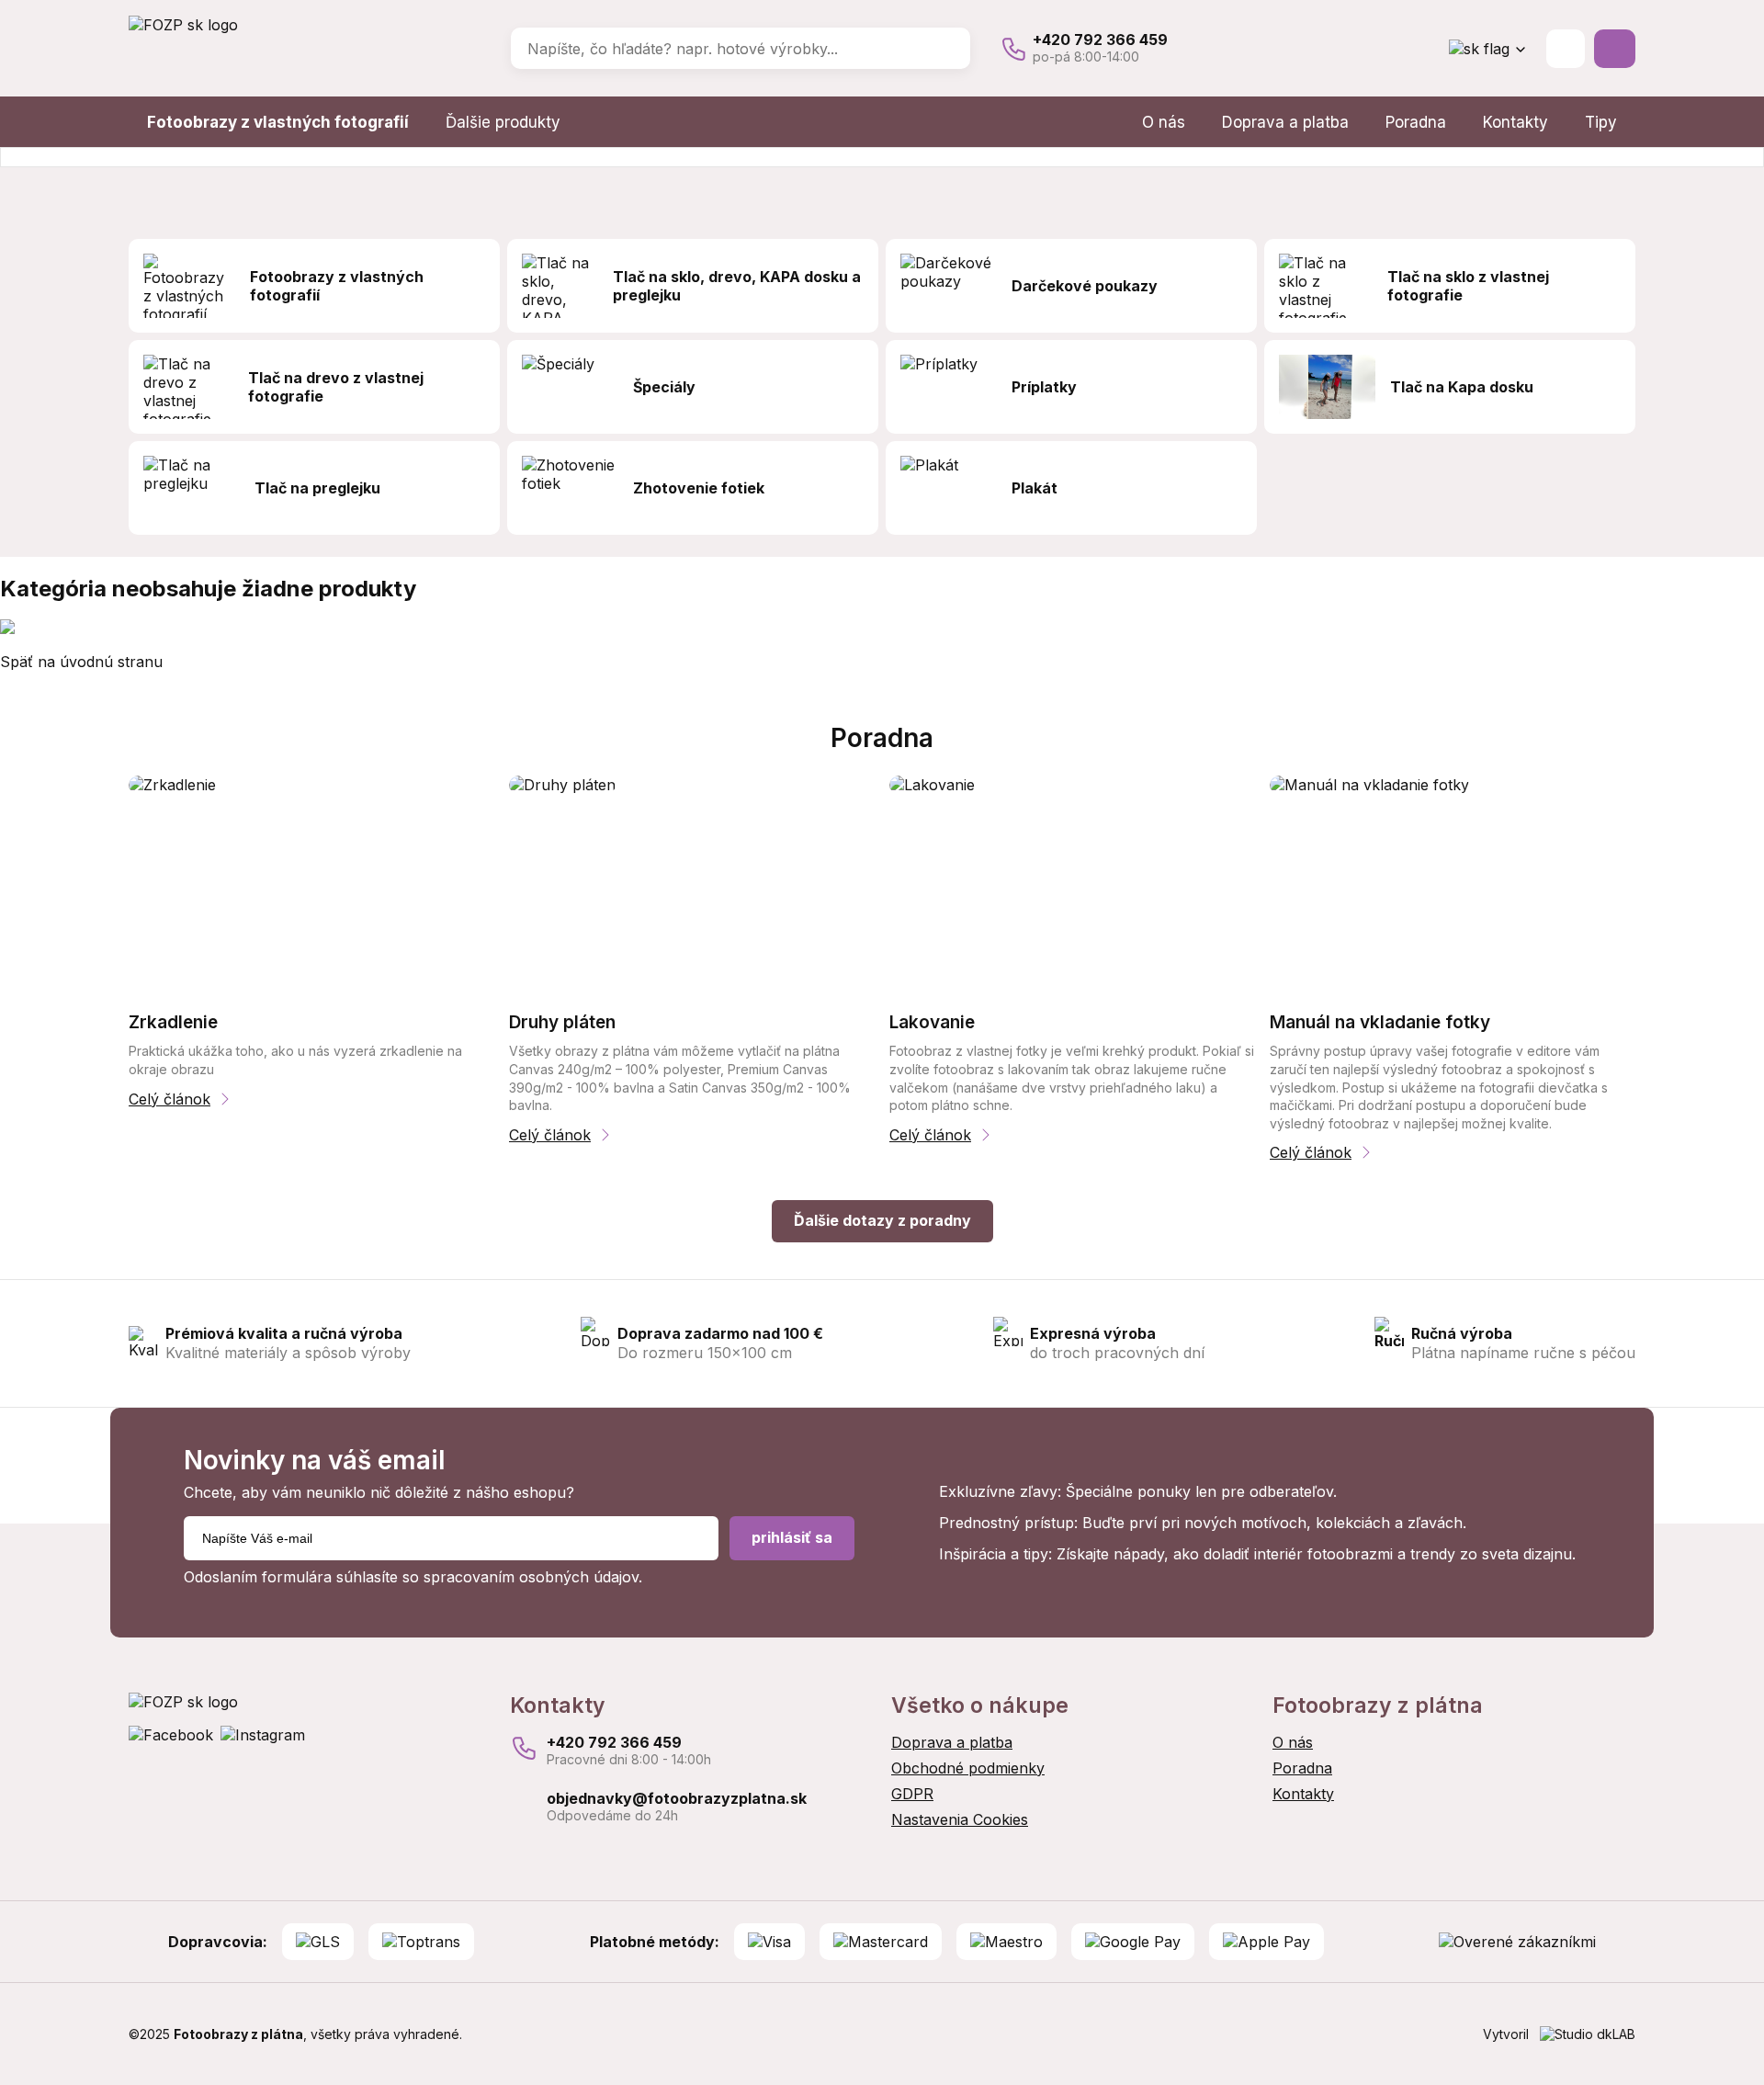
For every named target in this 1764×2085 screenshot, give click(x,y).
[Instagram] (263, 1735)
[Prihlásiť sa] (1566, 49)
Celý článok (170, 1099)
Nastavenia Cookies (960, 1819)
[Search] (944, 49)
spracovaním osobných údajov (531, 1577)
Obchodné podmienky (968, 1768)
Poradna (1416, 122)
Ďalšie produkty (503, 122)
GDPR (912, 1794)
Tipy (1601, 122)
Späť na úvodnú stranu (81, 662)
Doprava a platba (1285, 122)
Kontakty (1515, 122)
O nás (1164, 122)
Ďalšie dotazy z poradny (882, 1220)
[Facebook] (171, 1735)
